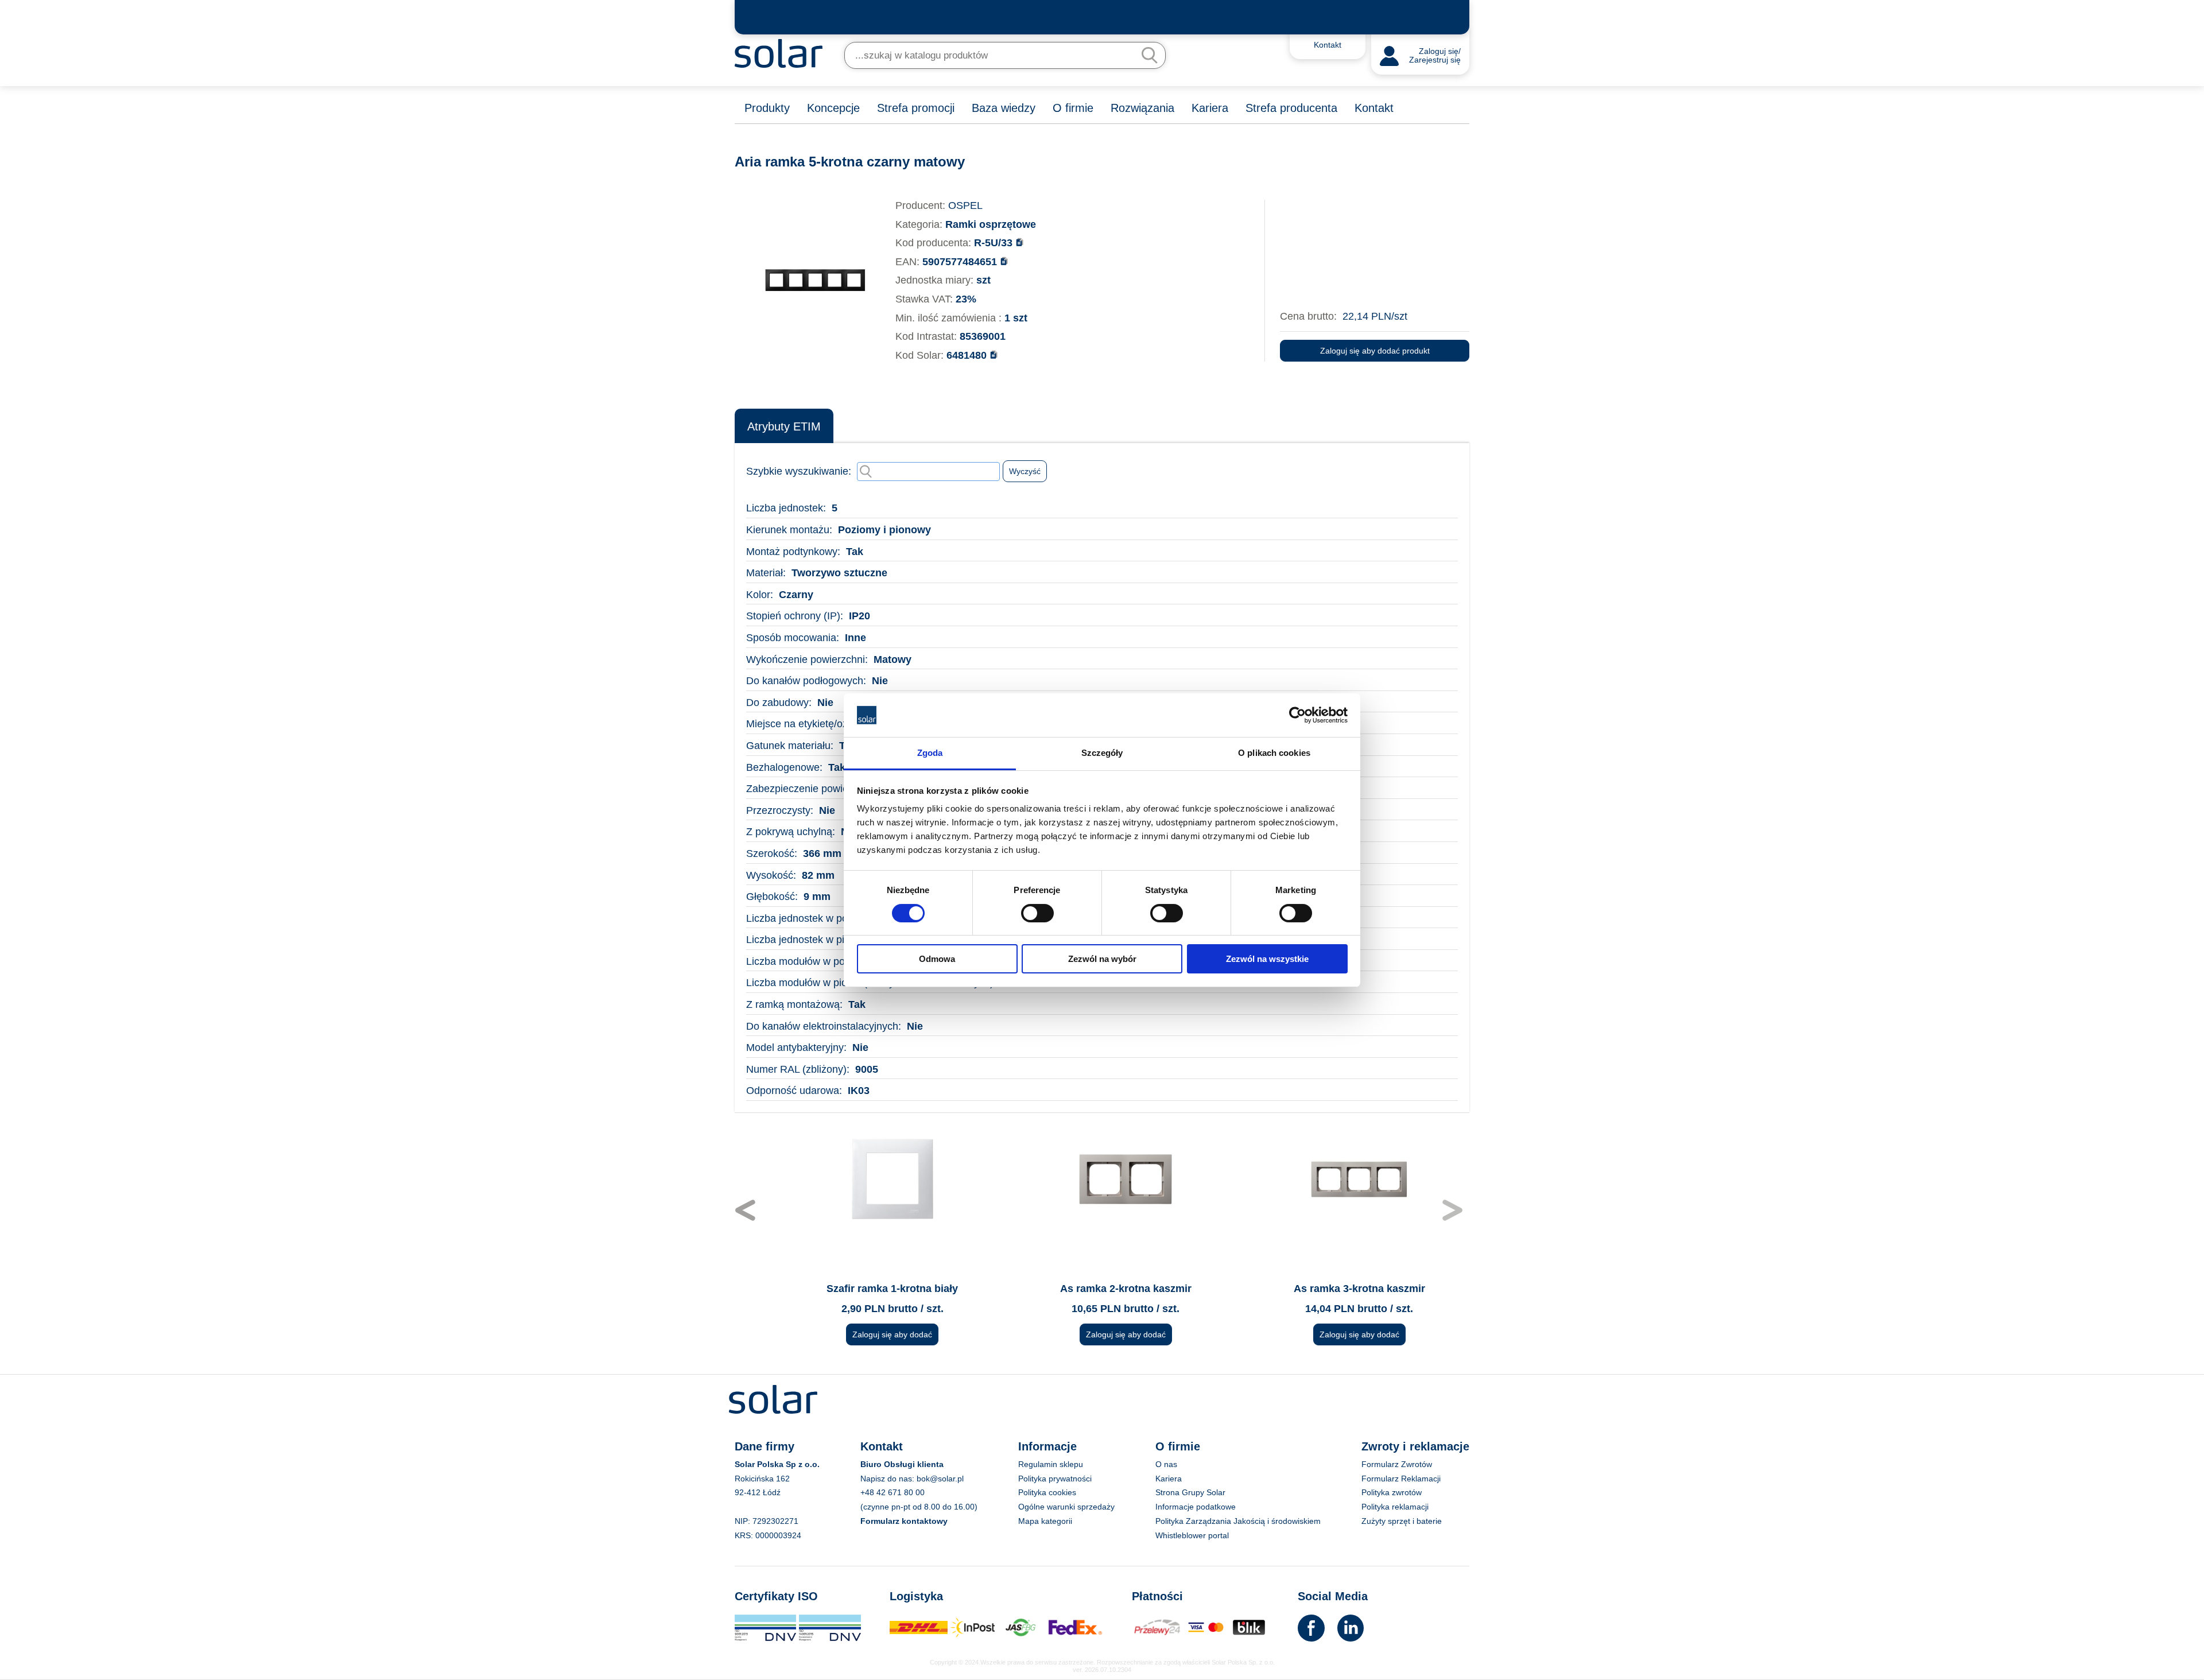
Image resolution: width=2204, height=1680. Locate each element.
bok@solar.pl (940, 1479)
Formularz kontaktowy (904, 1521)
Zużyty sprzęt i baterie (1402, 1521)
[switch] (1037, 912)
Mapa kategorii (1045, 1521)
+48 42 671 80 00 (893, 1492)
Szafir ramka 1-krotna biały (869, 1289)
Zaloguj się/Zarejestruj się (1435, 56)
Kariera (1210, 108)
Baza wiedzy (1004, 108)
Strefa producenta (1291, 108)
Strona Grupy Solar (1190, 1492)
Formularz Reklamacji (1401, 1479)
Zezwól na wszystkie (1267, 959)
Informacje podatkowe (1196, 1507)
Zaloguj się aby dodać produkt (1375, 351)
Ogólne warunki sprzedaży (1066, 1507)
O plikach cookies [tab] (1274, 753)
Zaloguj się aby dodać (869, 1334)
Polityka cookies (1047, 1492)
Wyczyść (1025, 471)
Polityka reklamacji (1395, 1507)
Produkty (767, 108)
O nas (1166, 1464)
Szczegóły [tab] (1102, 753)
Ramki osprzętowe (991, 224)
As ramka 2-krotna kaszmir (1102, 1289)
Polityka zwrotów (1392, 1492)
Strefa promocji (916, 108)
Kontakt (1374, 108)
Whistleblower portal (1192, 1535)
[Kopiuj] (1020, 242)
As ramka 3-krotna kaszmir (1335, 1289)
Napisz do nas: (888, 1479)
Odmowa (937, 959)
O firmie (1073, 108)
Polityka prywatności (1055, 1479)
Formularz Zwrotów (1397, 1464)
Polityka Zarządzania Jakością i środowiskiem (1238, 1521)
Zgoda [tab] (930, 753)
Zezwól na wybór (1102, 959)
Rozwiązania (1142, 108)
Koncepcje (833, 108)
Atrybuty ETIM (784, 426)
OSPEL (965, 205)
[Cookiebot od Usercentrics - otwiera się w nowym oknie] (1297, 715)
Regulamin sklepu (1051, 1464)
